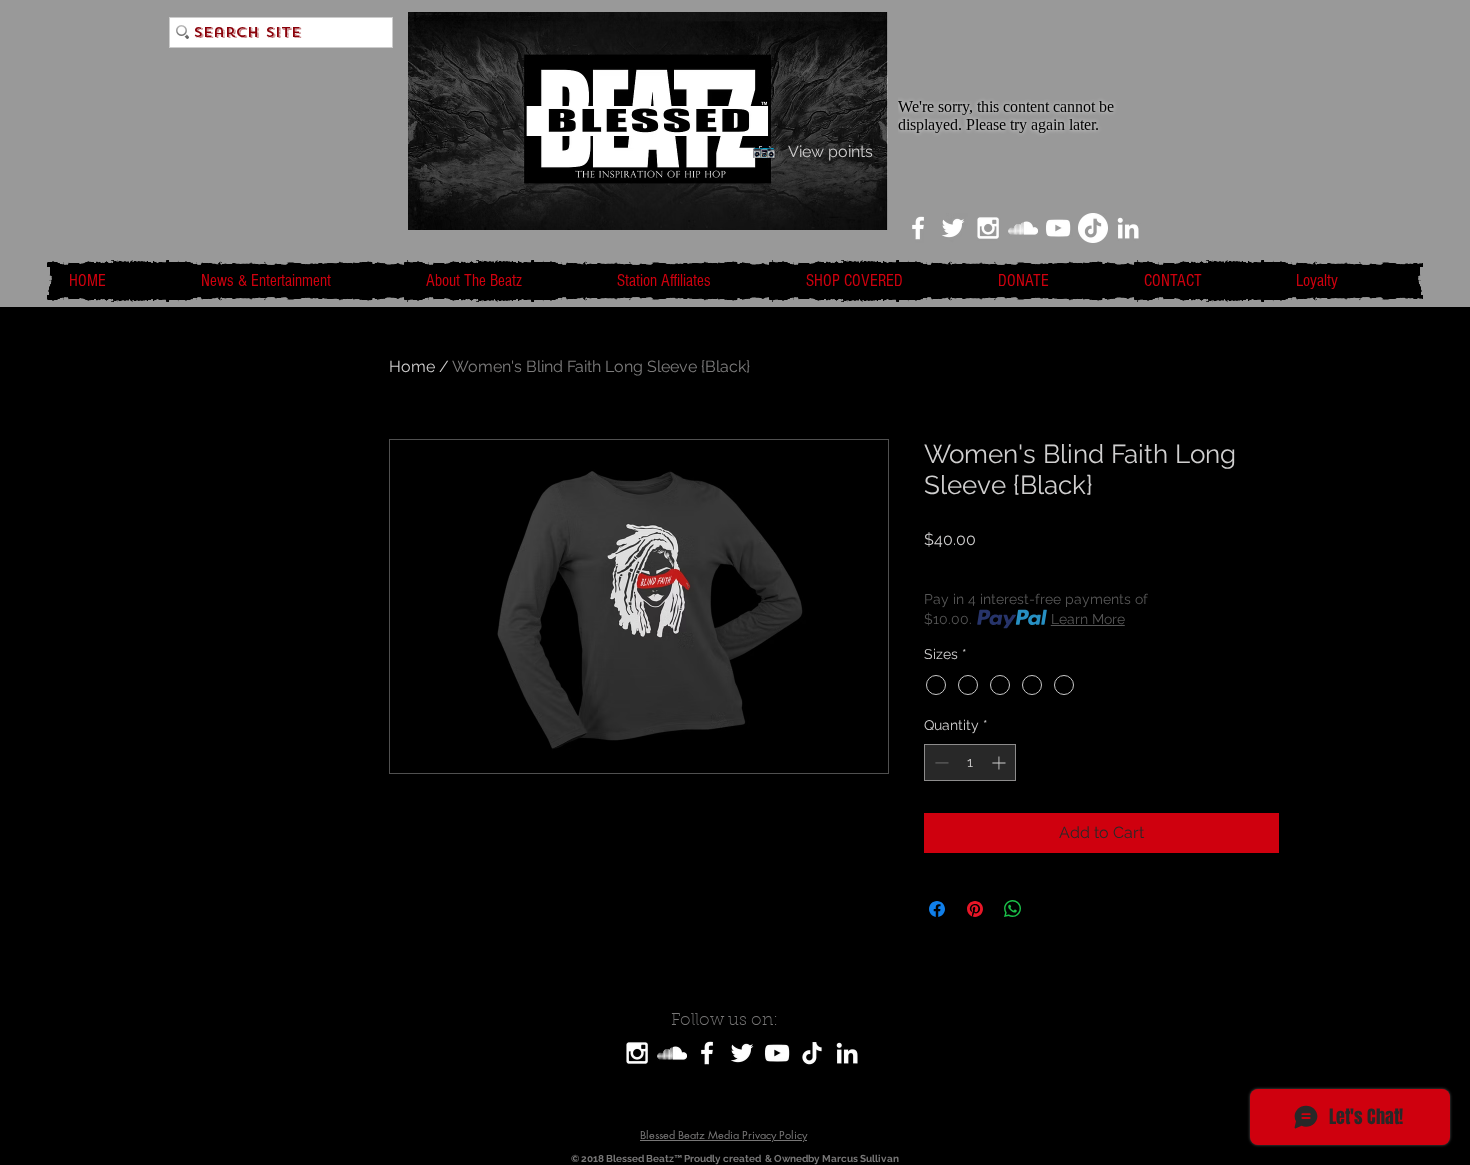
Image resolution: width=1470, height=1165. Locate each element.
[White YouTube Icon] (1058, 228)
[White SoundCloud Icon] (1023, 228)
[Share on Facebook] (937, 909)
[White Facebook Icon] (918, 228)
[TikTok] (1093, 228)
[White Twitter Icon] (953, 228)
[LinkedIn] (1128, 228)
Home (412, 366)
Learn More (1088, 619)
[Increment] (1000, 762)
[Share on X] (1051, 909)
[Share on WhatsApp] (1013, 909)
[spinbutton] (970, 762)
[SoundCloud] (672, 1053)
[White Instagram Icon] (988, 228)
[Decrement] (939, 762)
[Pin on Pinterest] (975, 909)
